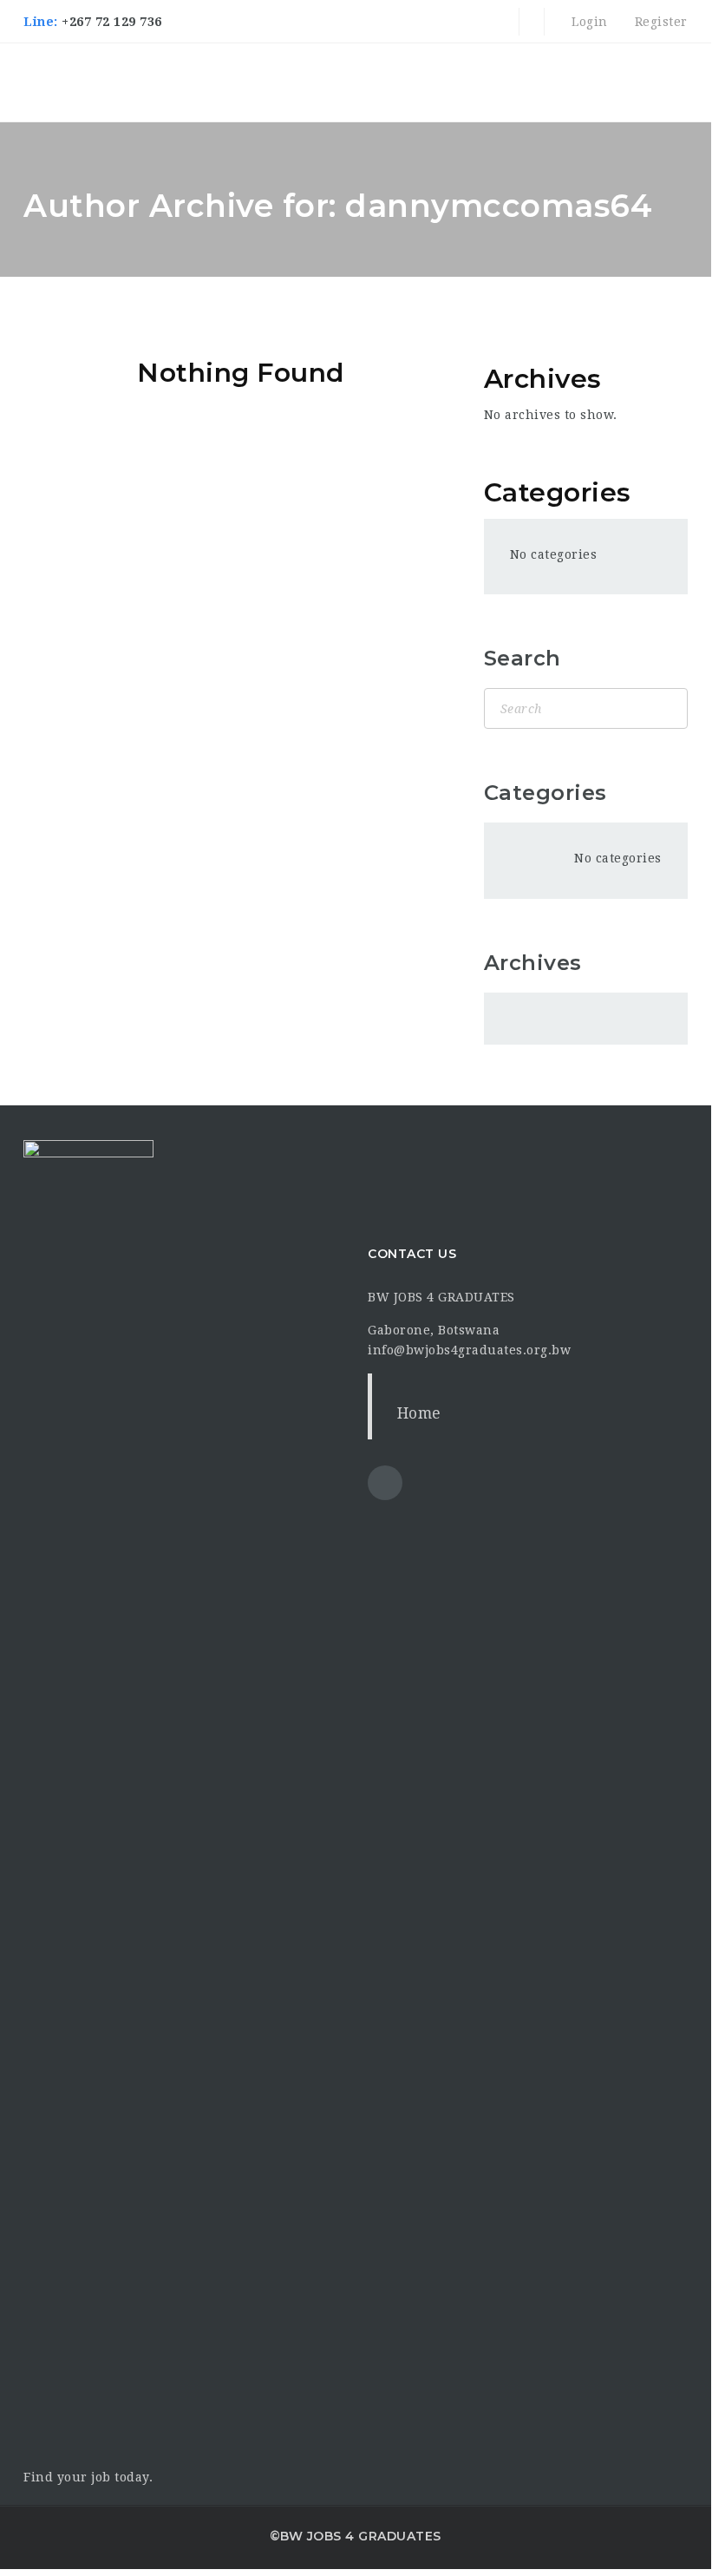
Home (419, 1413)
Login (588, 22)
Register (659, 22)
